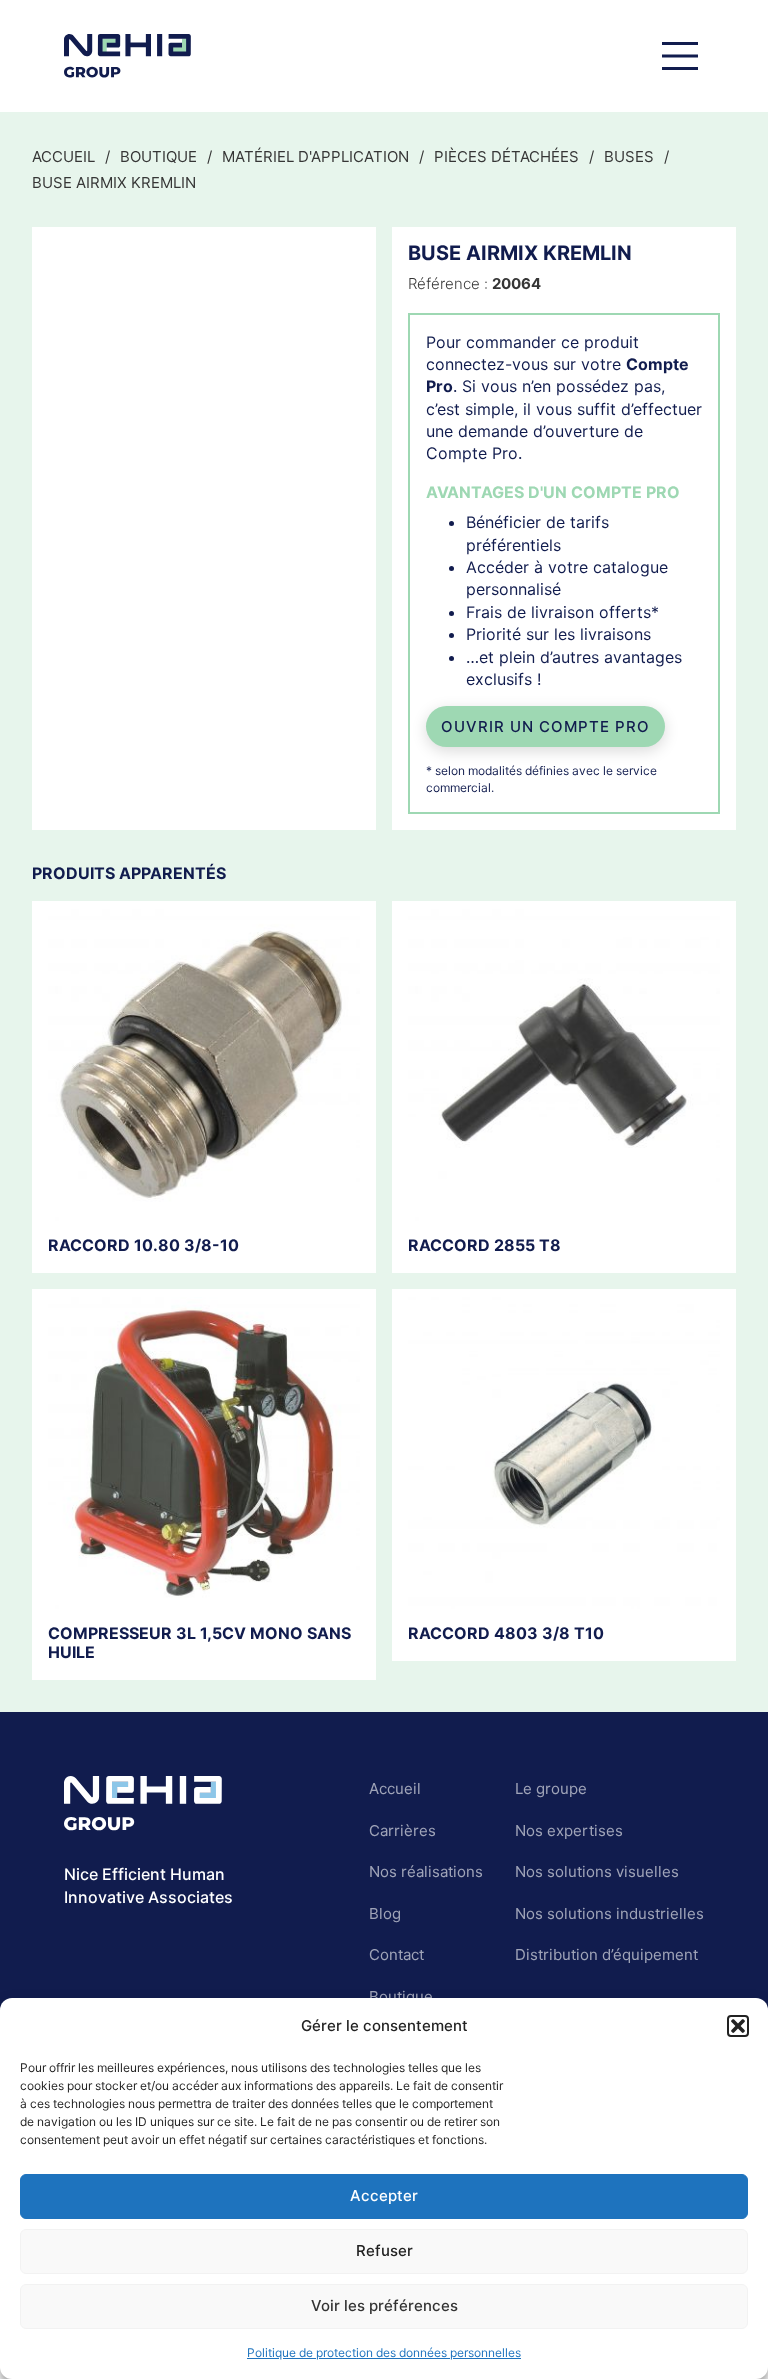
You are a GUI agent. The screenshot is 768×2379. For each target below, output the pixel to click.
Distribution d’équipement (606, 1954)
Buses (629, 156)
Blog (385, 1913)
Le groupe (551, 1788)
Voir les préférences (384, 2305)
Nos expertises (569, 1830)
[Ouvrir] (680, 56)
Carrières (402, 1830)
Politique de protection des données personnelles (384, 2352)
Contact (396, 1954)
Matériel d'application (315, 156)
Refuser (384, 2250)
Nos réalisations (426, 1871)
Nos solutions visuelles (597, 1871)
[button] (738, 2026)
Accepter (384, 2195)
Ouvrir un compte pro (545, 726)
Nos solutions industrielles (609, 1913)
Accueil (63, 156)
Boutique (158, 156)
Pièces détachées (506, 156)
